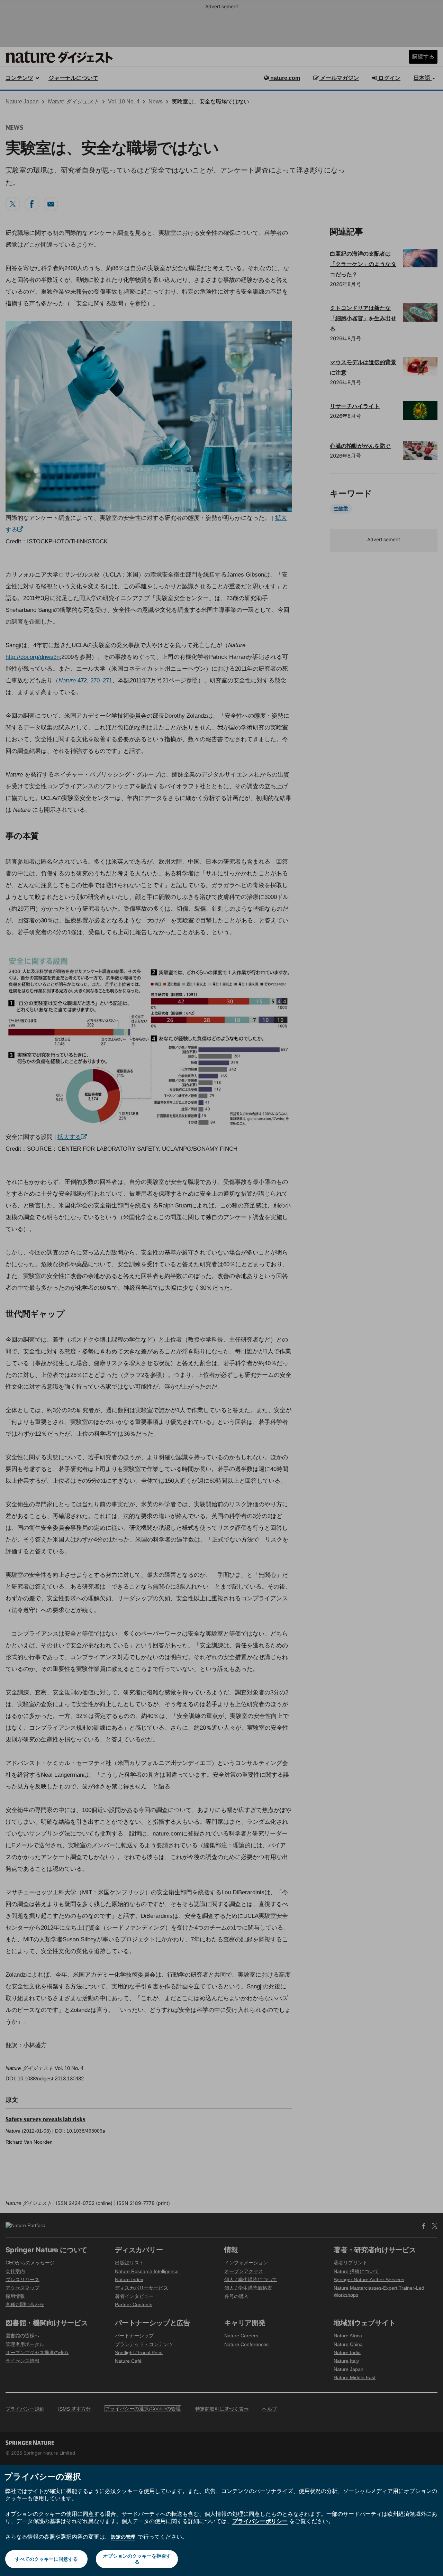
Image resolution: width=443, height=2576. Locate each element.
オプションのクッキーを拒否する (137, 2559)
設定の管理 (123, 2537)
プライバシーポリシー (260, 2521)
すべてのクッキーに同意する (46, 2559)
